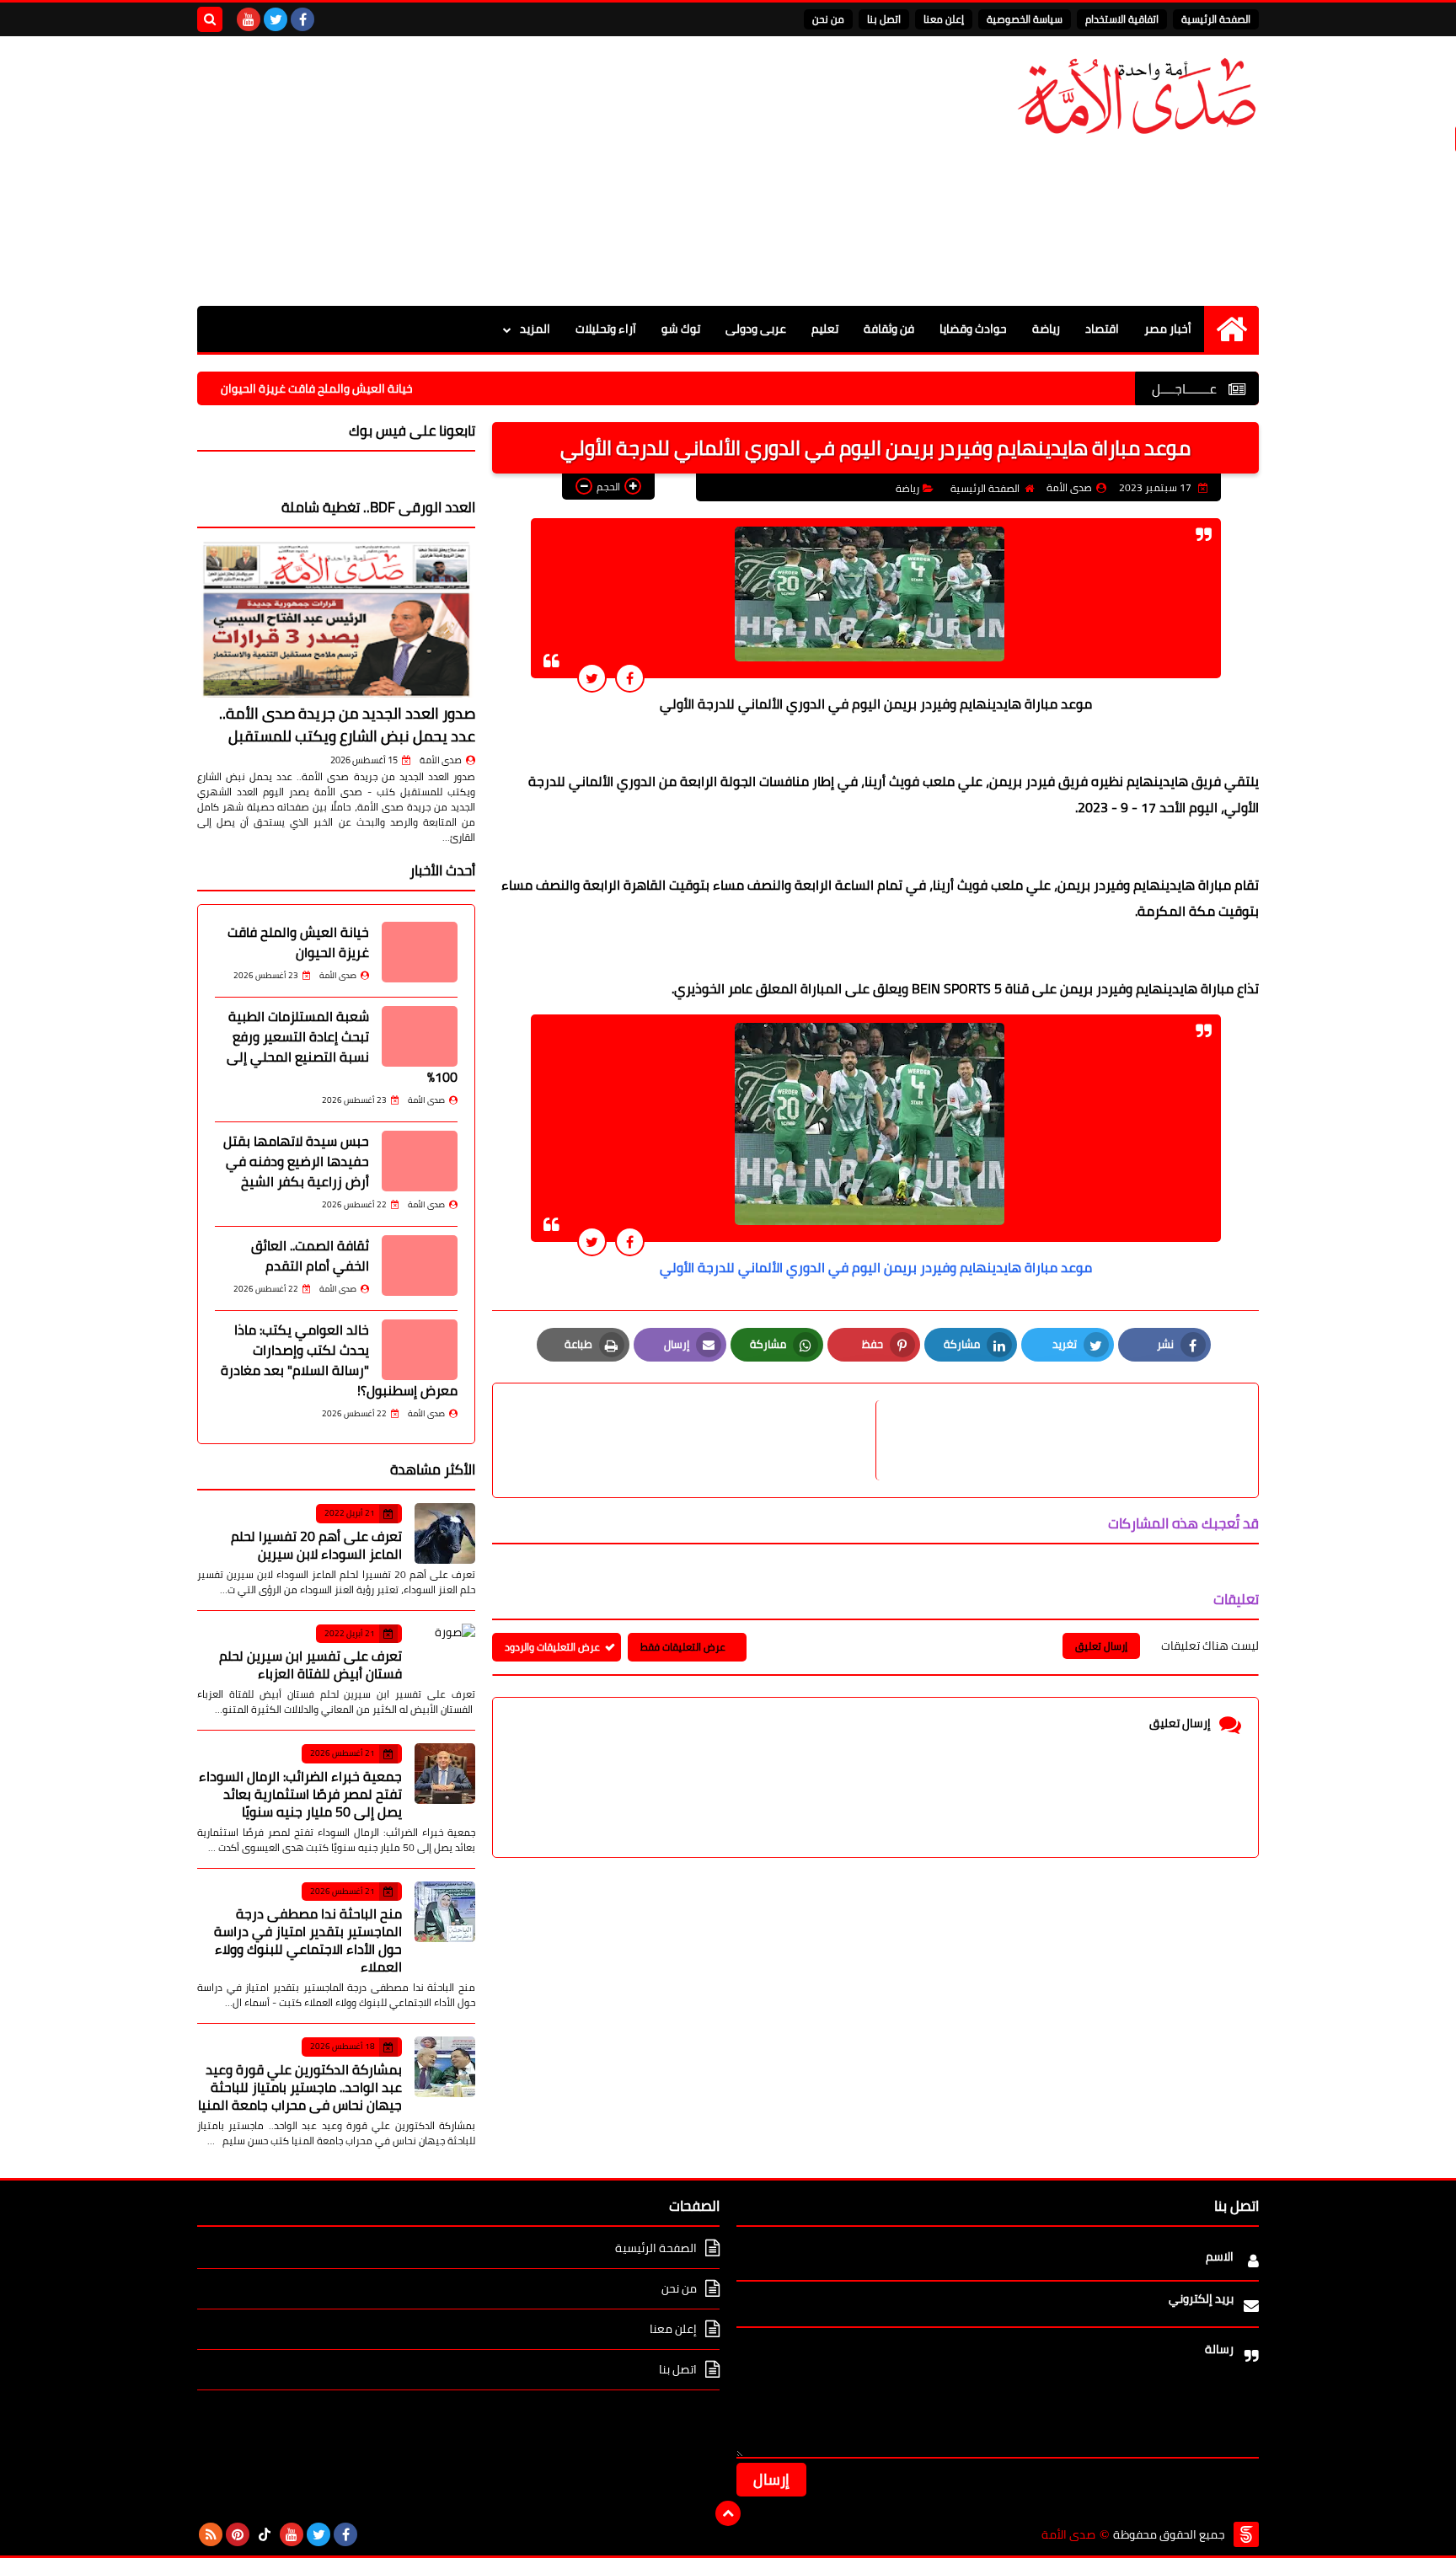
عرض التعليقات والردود (552, 1647)
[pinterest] (238, 2534)
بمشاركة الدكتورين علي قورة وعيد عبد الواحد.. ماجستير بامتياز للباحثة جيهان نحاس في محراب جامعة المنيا (300, 2087)
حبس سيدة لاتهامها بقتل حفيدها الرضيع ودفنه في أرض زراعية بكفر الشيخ (296, 1161)
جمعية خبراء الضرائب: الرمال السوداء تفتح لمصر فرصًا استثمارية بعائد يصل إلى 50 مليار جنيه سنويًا (300, 1794)
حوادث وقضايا (973, 329)
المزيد (535, 329)
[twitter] (276, 19)
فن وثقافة (889, 329)
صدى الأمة (441, 760)
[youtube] (249, 19)
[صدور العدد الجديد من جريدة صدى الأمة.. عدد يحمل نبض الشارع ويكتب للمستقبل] (336, 619)
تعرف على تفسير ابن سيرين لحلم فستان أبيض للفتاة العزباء (310, 1664)
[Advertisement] (504, 171)
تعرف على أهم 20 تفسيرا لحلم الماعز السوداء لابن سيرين (316, 1545)
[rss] (211, 2534)
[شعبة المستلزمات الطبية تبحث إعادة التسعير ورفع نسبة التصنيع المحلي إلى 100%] (420, 1036)
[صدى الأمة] (1137, 96)
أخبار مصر (1168, 329)
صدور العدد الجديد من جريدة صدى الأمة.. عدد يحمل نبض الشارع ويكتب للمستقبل (347, 725)
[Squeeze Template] (1246, 2534)
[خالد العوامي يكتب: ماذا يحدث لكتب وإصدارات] (420, 1350)
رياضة (1046, 329)
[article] (693, 1440)
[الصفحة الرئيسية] (1231, 329)
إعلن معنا (944, 19)
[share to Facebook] (630, 678)
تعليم (825, 329)
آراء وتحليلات (606, 329)
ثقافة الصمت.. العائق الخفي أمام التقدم (310, 1255)
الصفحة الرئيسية (1216, 19)
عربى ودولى (756, 329)
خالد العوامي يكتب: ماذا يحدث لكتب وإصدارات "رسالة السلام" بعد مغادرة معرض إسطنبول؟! (339, 1360)
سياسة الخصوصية (1025, 19)
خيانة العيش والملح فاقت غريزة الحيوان (384, 388)
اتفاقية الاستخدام (1122, 19)
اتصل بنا (884, 19)
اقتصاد (1102, 329)
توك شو (681, 329)
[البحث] (210, 19)
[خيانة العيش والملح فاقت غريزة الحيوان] (420, 952)
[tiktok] (265, 2534)
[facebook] (302, 19)
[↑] (728, 2513)
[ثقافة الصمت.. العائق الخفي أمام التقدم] (420, 1266)
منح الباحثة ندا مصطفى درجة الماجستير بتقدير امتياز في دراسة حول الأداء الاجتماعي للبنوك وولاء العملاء (308, 1940)
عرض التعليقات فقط (683, 1647)
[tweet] (592, 678)
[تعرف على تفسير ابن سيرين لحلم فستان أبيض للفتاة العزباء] (445, 1654)
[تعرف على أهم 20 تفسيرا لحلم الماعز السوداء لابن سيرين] (445, 1533)
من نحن (828, 19)
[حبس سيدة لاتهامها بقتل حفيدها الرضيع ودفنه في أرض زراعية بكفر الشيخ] (420, 1161)
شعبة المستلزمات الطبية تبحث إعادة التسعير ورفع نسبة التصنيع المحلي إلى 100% (342, 1046)
